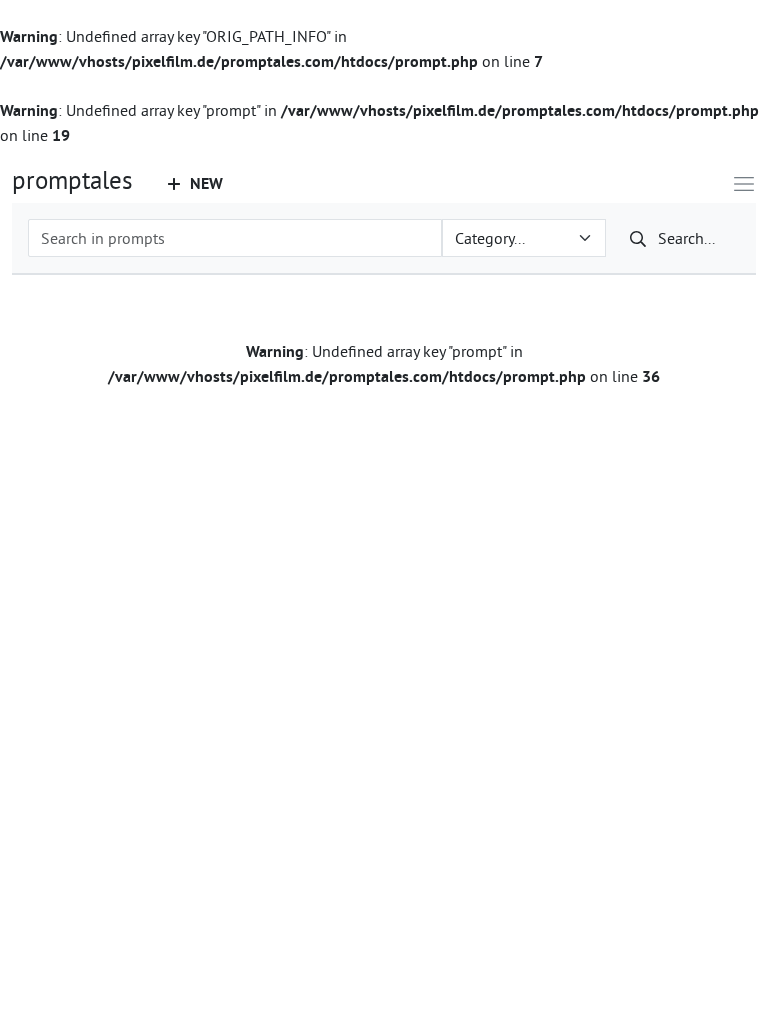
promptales (72, 180)
